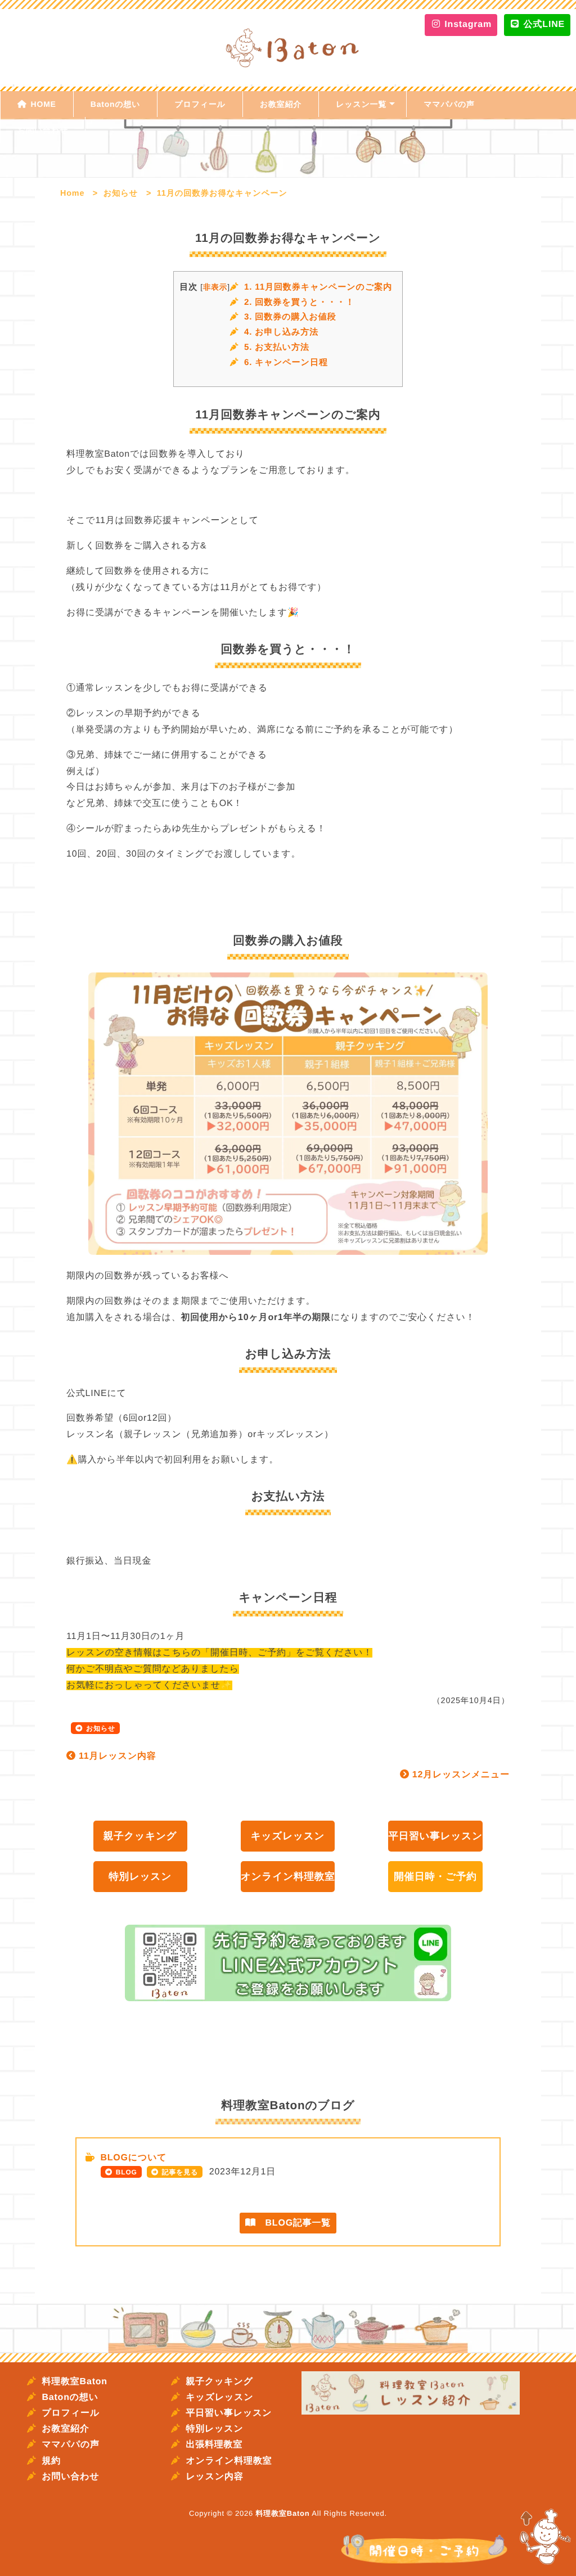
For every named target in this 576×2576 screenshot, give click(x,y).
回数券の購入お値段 (290, 317)
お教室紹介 (281, 104)
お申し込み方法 (281, 332)
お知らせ (121, 193)
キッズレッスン (288, 1836)
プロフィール (200, 104)
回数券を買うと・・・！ (299, 302)
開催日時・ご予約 (435, 1876)
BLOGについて (133, 2158)
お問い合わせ (43, 130)
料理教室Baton (75, 2382)
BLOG (127, 2172)
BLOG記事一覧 (293, 2223)
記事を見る (180, 2172)
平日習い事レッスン (435, 1836)
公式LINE (543, 24)
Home (72, 193)
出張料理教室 (214, 2445)
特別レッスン (140, 1876)
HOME (44, 104)
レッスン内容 (214, 2477)
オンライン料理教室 (288, 1876)
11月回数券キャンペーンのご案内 (318, 287)
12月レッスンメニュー (460, 1775)
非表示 (215, 287)
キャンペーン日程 (286, 362)
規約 (51, 2461)
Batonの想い (116, 104)
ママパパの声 (449, 104)
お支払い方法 (277, 347)
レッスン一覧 (361, 104)
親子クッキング (140, 1836)
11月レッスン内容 (116, 1756)
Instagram (467, 24)
